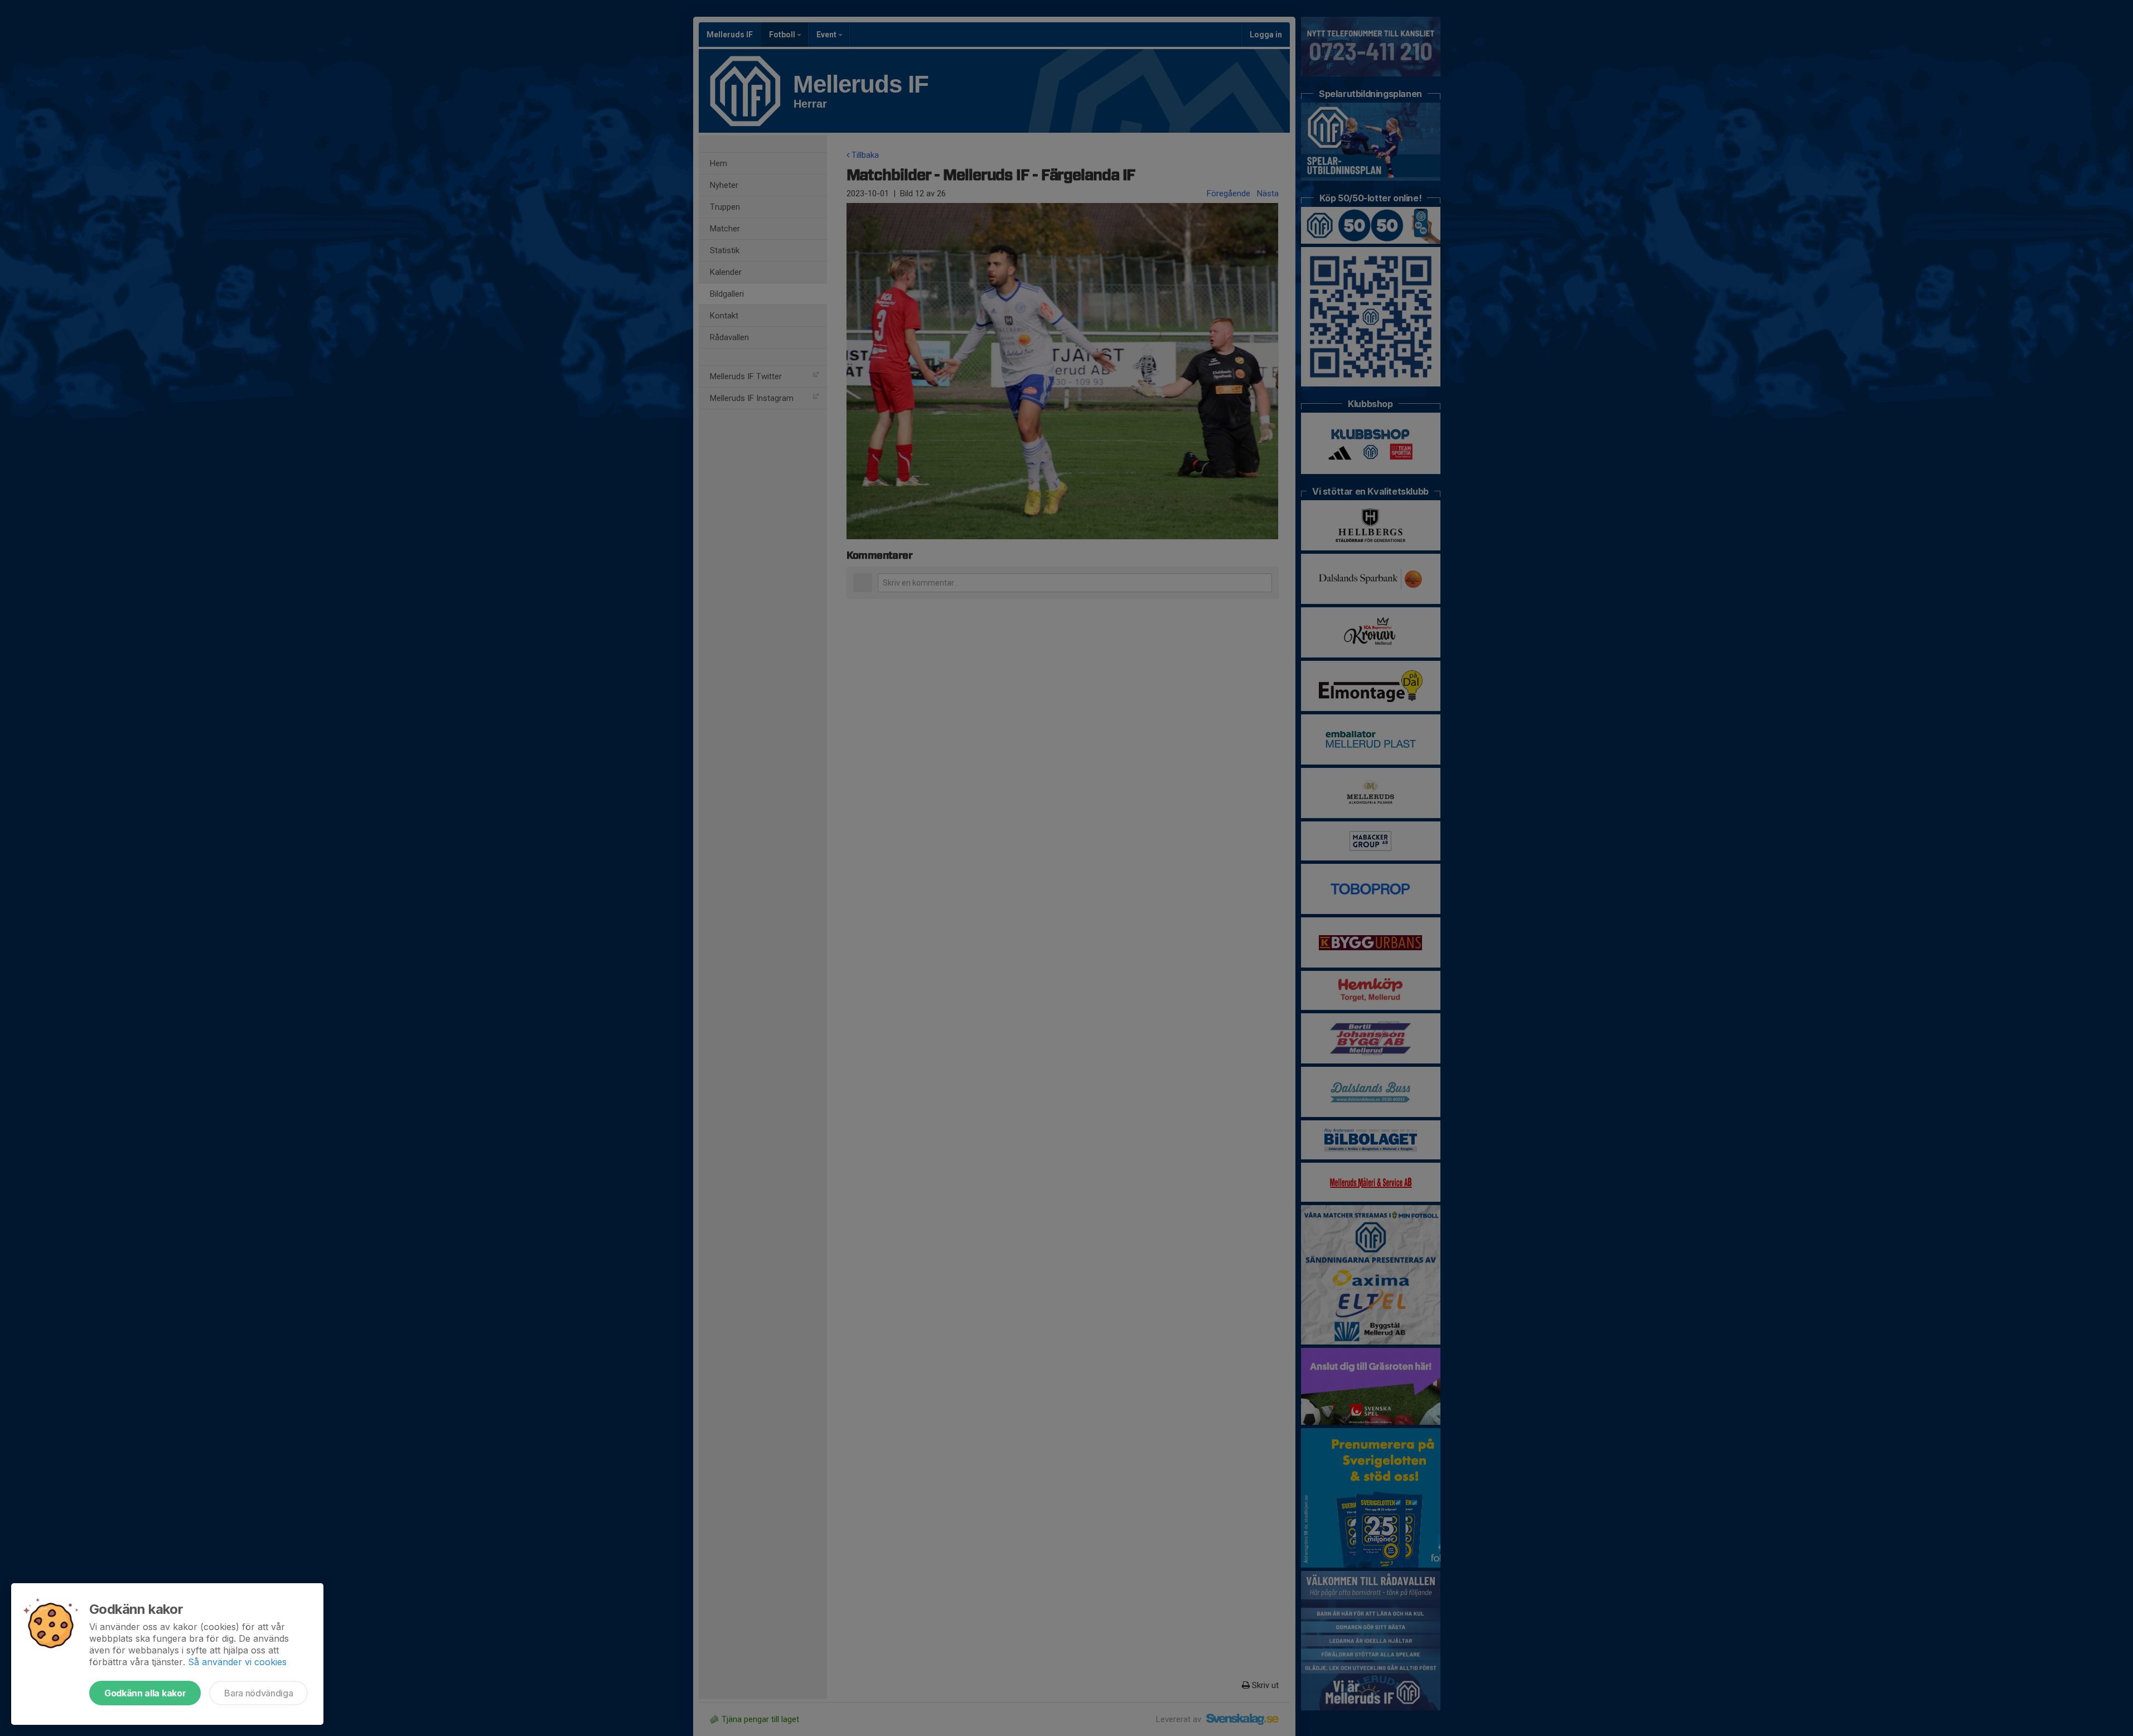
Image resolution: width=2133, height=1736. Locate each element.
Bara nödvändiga (258, 1693)
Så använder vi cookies (237, 1662)
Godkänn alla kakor (145, 1693)
